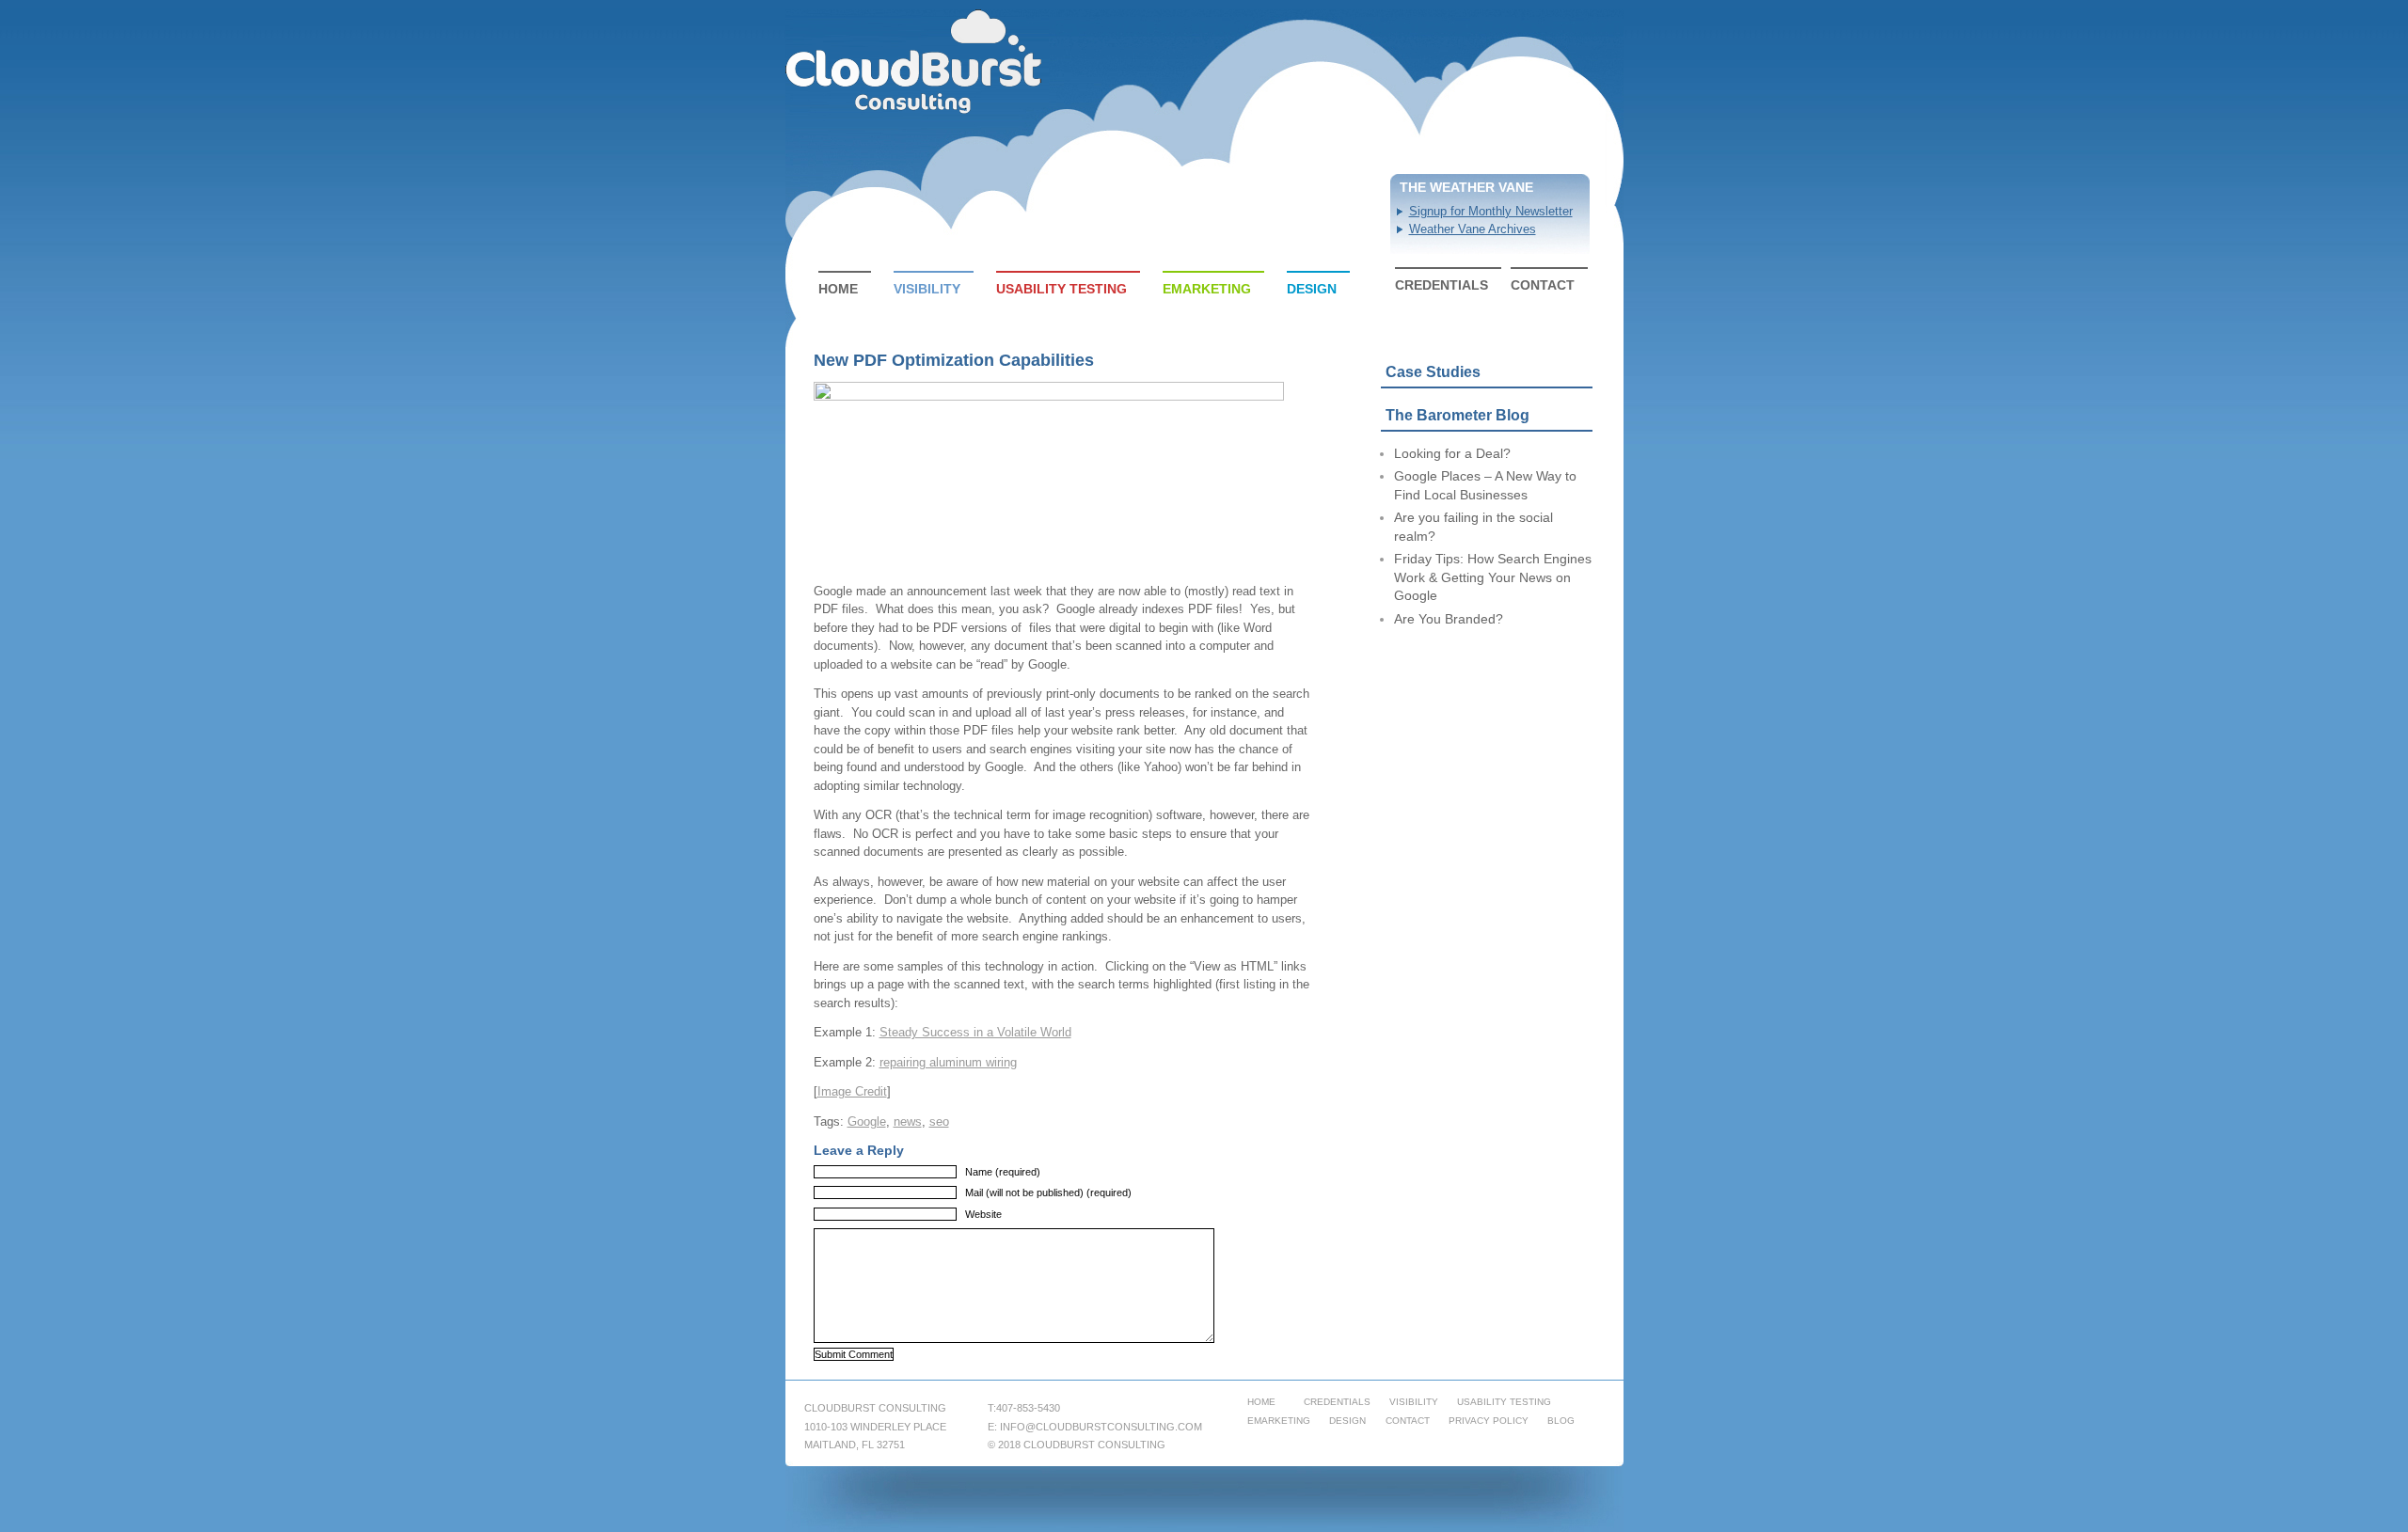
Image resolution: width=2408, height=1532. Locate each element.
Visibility (927, 289)
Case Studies (1433, 372)
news (908, 1121)
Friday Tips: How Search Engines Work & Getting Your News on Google (1493, 577)
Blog (1561, 1421)
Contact (1543, 285)
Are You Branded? (1449, 619)
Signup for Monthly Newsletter (1491, 211)
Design (1312, 289)
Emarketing (1207, 289)
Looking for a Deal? (1452, 453)
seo (939, 1121)
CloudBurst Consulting (915, 62)
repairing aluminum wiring (948, 1062)
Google (867, 1121)
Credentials (1442, 285)
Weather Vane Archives (1473, 229)
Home (838, 289)
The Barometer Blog (1457, 415)
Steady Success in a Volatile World (975, 1032)
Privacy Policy (1489, 1421)
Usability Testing (1061, 289)
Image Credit (852, 1091)
